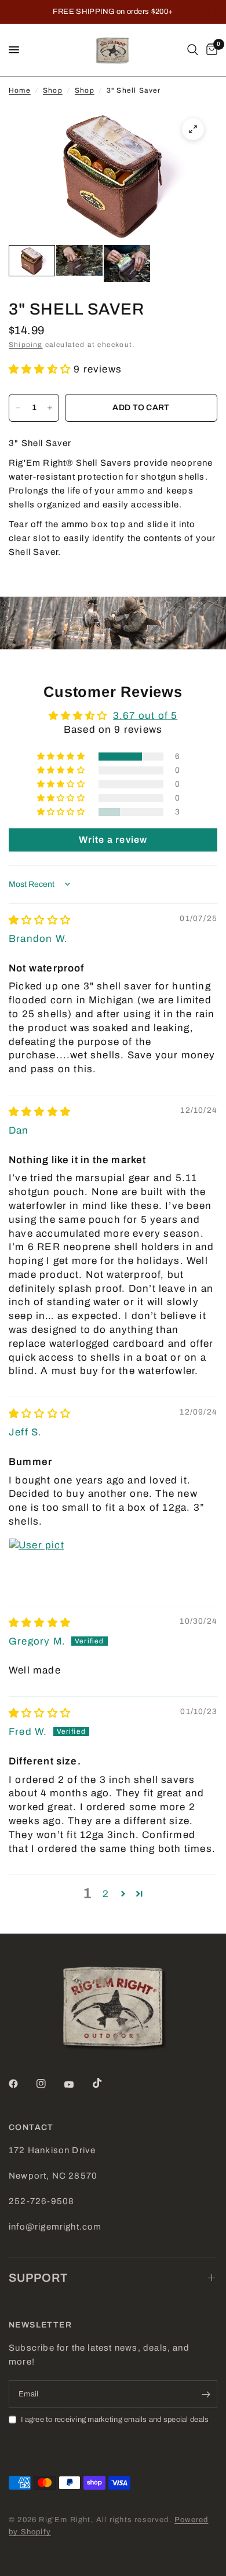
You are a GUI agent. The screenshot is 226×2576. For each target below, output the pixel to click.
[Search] (193, 50)
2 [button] (106, 1894)
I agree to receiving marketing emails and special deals (115, 2420)
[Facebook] (21, 2084)
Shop (53, 90)
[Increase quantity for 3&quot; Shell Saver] (50, 408)
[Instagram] (49, 2084)
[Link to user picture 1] (37, 1566)
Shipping (26, 345)
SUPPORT (38, 2278)
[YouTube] (77, 2085)
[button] (41, 369)
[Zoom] (193, 129)
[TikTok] (105, 2083)
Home (20, 90)
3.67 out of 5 (145, 716)
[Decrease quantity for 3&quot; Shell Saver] (18, 408)
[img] (40, 920)
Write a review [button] (113, 840)
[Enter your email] (206, 2394)
